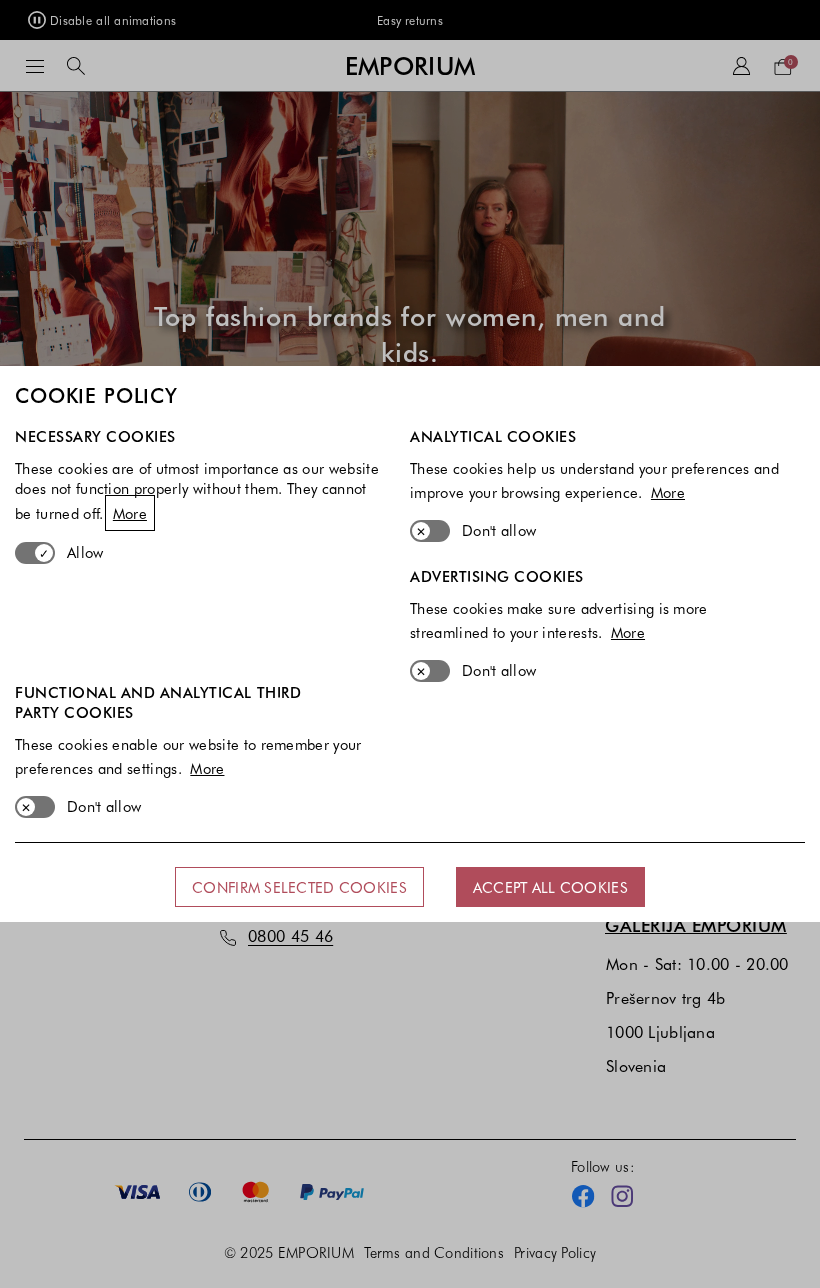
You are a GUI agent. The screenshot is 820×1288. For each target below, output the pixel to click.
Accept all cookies (550, 887)
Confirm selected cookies (299, 887)
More (130, 513)
